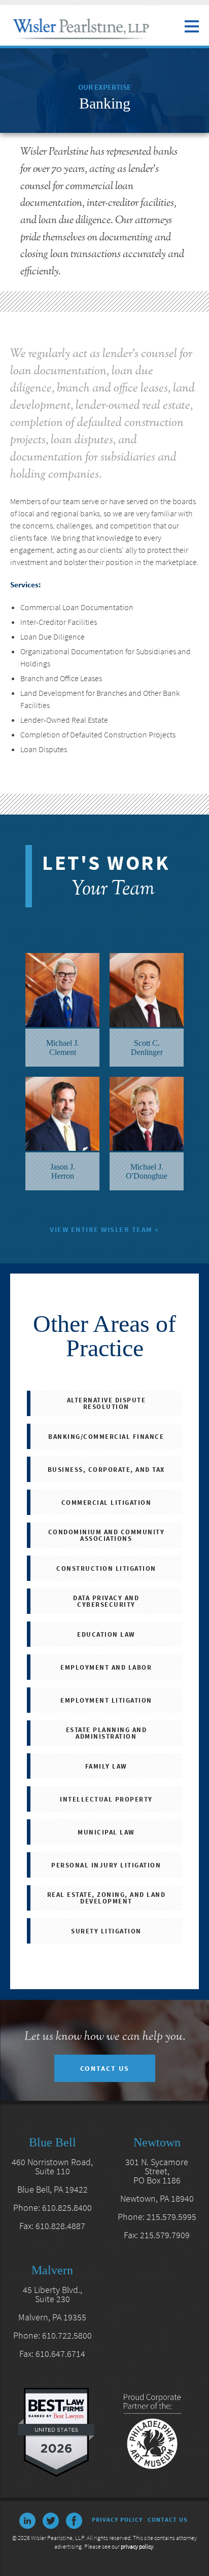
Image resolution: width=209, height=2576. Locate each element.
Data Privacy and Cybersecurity (106, 1601)
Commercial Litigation (107, 1503)
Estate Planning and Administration (107, 1733)
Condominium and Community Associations (107, 1535)
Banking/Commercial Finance (106, 1437)
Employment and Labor (106, 1667)
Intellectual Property (106, 1799)
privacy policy (137, 2546)
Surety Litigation (106, 1931)
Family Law (106, 1766)
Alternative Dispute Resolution (107, 1403)
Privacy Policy (117, 2519)
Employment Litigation (106, 1700)
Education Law (106, 1634)
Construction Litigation (106, 1568)
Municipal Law (106, 1832)
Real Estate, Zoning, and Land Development (107, 1898)
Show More (105, 803)
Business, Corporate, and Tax (106, 1470)
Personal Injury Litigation (106, 1865)
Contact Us (105, 2068)
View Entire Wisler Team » (104, 1229)
